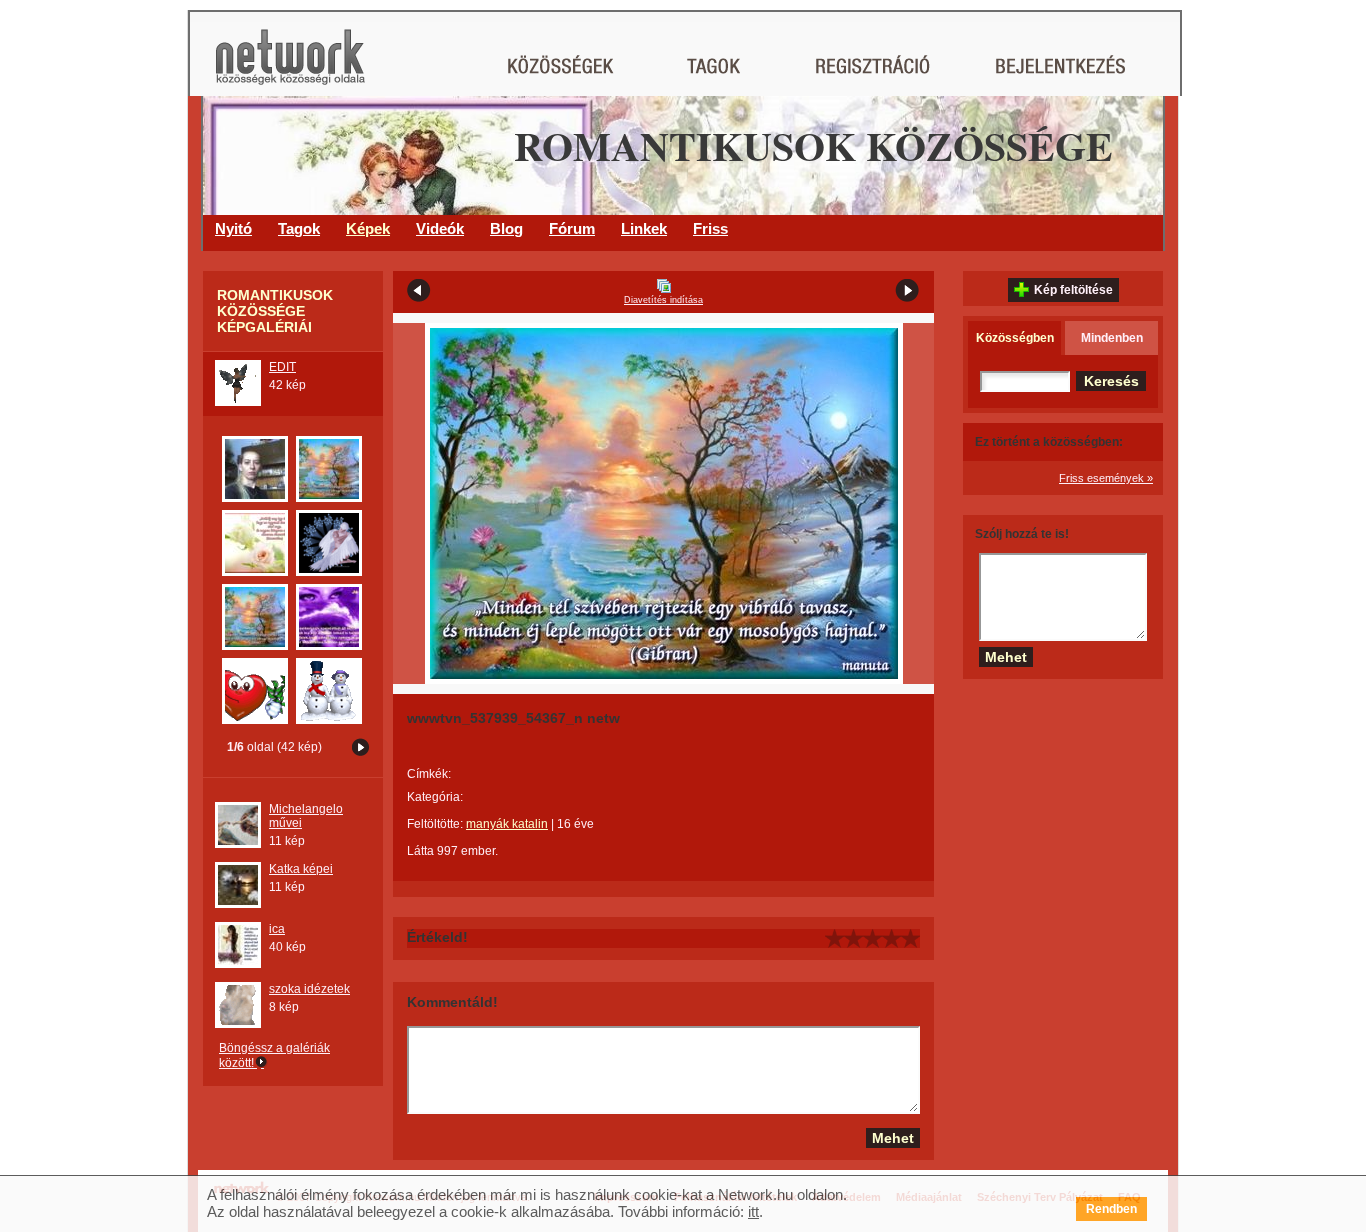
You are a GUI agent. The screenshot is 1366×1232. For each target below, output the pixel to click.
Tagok (299, 228)
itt (753, 1211)
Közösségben (1015, 338)
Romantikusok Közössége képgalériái (275, 311)
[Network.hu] (290, 66)
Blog (506, 228)
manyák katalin (507, 824)
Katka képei (301, 869)
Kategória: (435, 797)
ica (277, 929)
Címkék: (429, 774)
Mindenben (1112, 338)
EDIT (282, 367)
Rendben (1111, 1209)
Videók (440, 228)
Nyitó (233, 228)
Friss (710, 228)
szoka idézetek (309, 989)
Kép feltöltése (1073, 290)
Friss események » (1106, 478)
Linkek (644, 228)
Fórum (572, 228)
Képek (368, 228)
